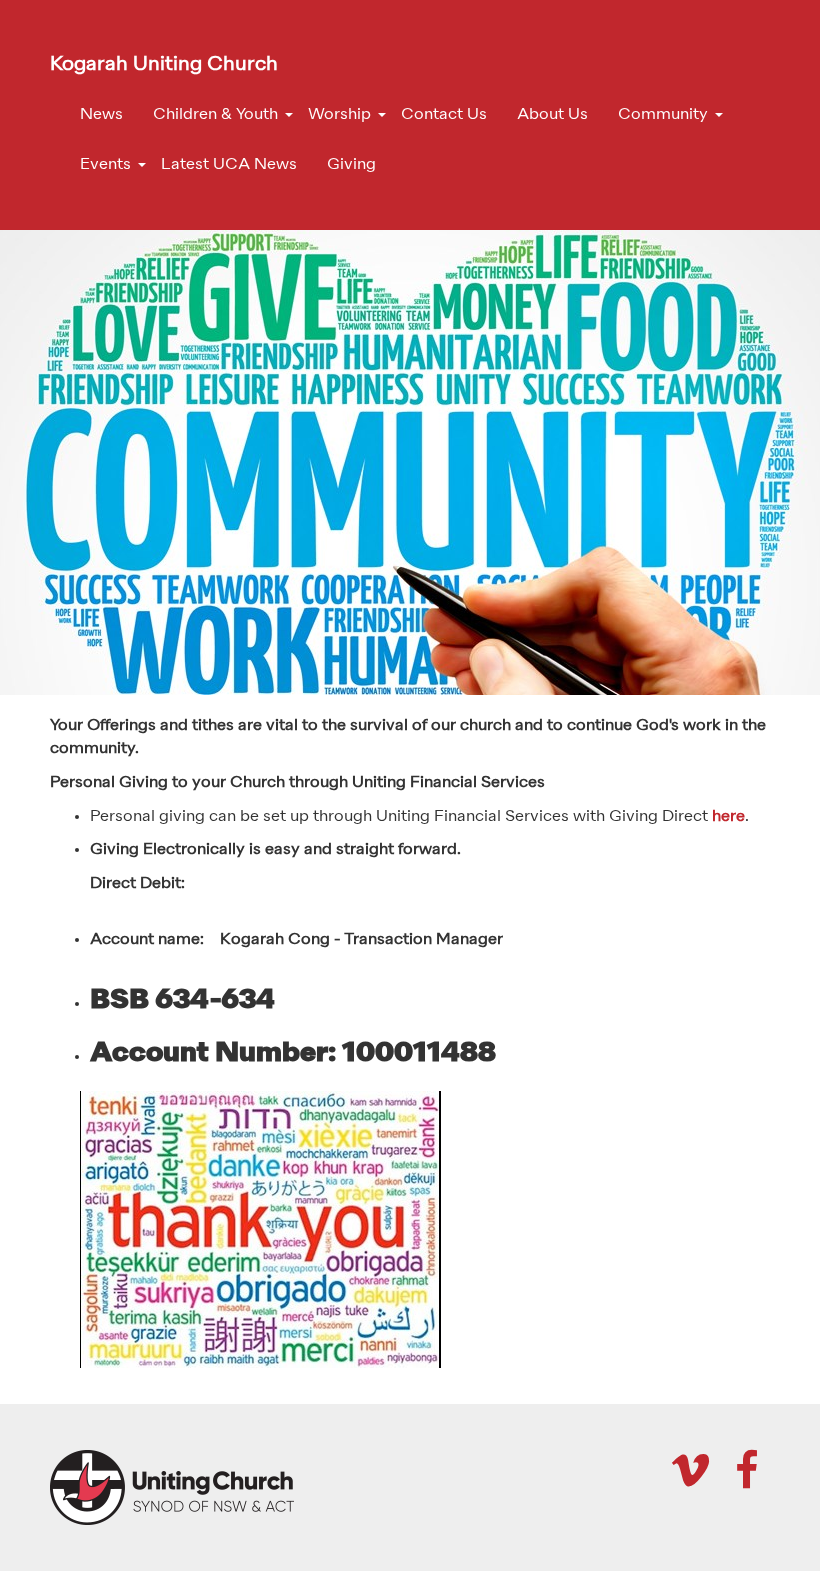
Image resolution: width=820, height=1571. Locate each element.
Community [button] (663, 115)
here (728, 817)
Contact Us (444, 115)
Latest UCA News (229, 165)
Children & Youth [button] (215, 115)
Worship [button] (339, 115)
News (101, 115)
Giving (351, 165)
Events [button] (105, 165)
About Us (552, 115)
